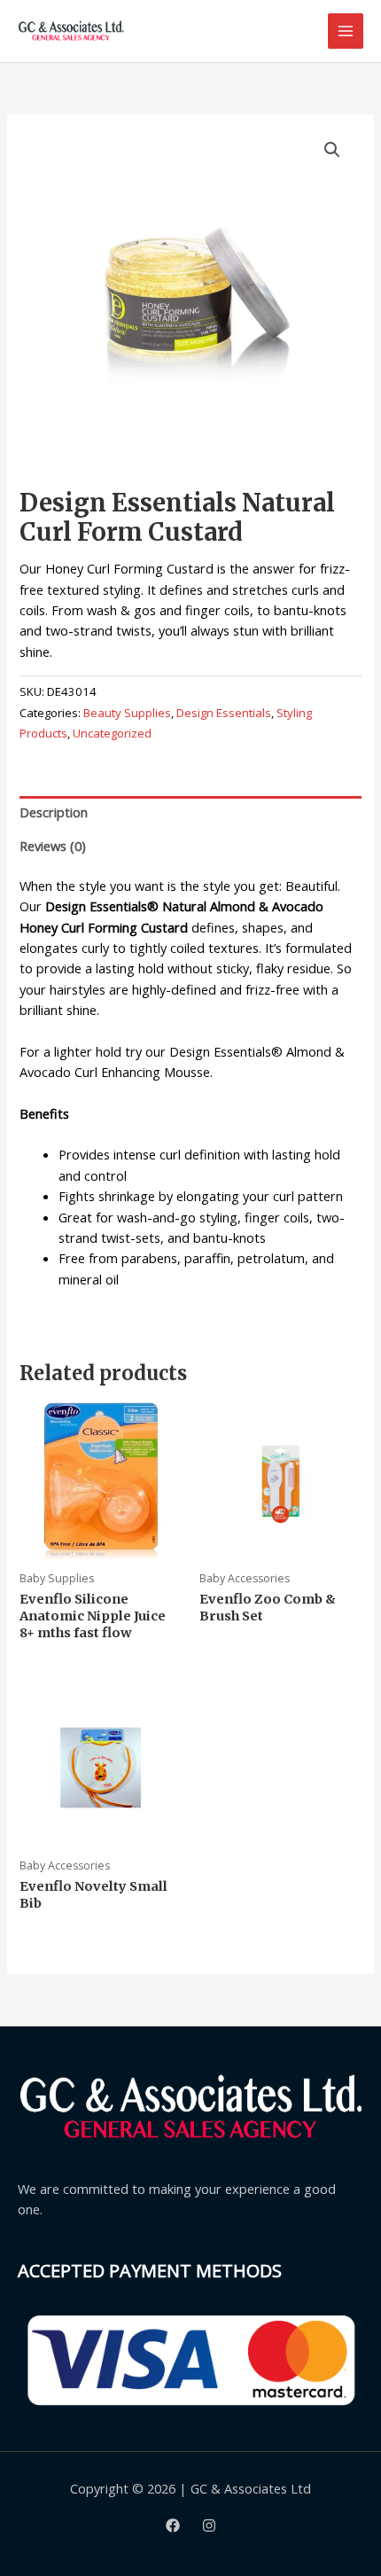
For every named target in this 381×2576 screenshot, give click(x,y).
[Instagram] (209, 2525)
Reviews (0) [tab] (53, 846)
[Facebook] (173, 2525)
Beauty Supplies (127, 713)
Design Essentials (224, 713)
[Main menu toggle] (346, 31)
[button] (332, 150)
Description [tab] (54, 812)
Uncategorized (112, 733)
